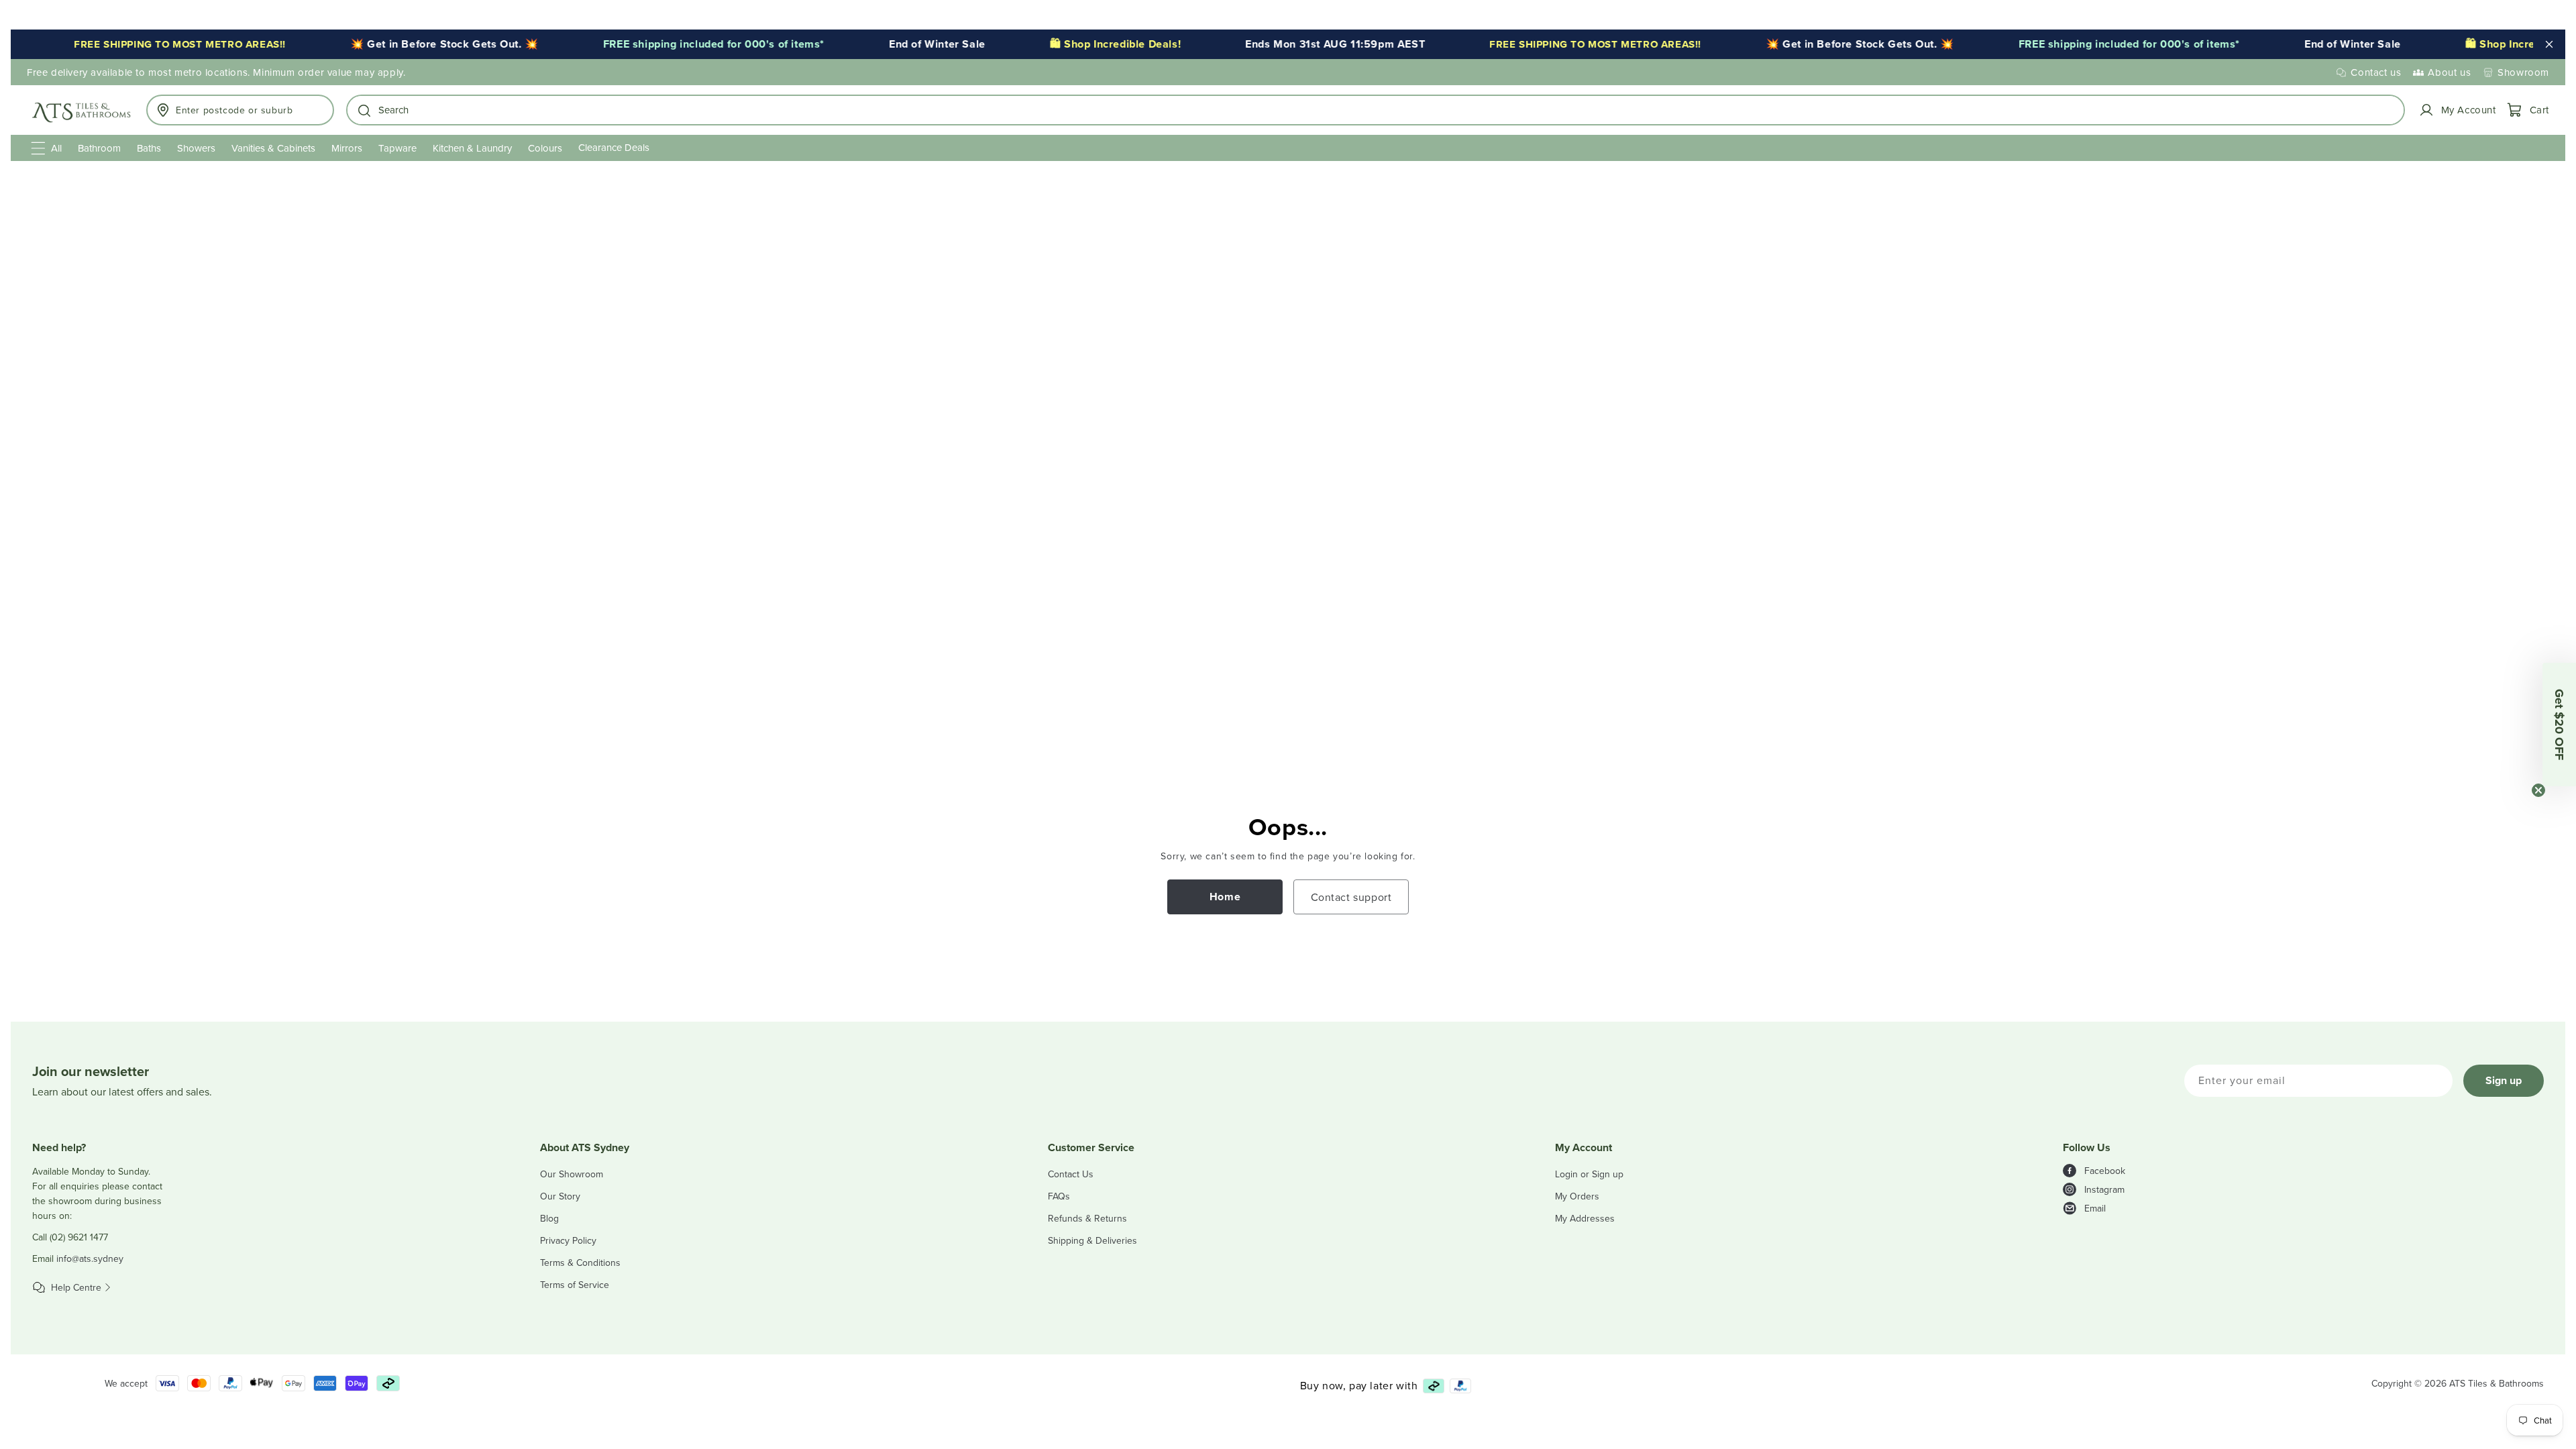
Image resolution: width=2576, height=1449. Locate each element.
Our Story (560, 1196)
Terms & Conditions (580, 1263)
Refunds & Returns (1087, 1218)
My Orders (1577, 1196)
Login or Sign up (1589, 1174)
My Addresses (1585, 1218)
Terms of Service (575, 1285)
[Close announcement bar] (2549, 44)
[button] (1376, 110)
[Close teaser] (2538, 790)
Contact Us (1071, 1174)
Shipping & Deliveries (1092, 1240)
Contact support (1351, 897)
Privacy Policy (568, 1240)
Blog (549, 1218)
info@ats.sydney (90, 1258)
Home (1225, 897)
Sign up (2504, 1080)
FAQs (1059, 1196)
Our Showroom (572, 1174)
